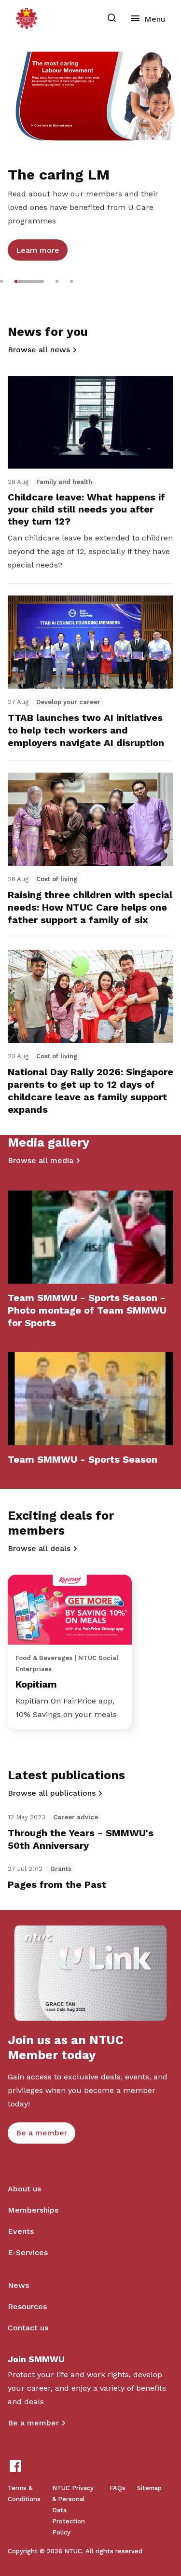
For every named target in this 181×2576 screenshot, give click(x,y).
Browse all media (41, 1160)
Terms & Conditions (24, 2493)
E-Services (28, 2252)
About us (24, 2189)
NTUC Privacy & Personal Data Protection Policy (73, 2510)
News (18, 2285)
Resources (27, 2306)
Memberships (33, 2210)
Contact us (28, 2328)
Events (21, 2231)
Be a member (33, 2423)
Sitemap (149, 2488)
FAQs (118, 2488)
